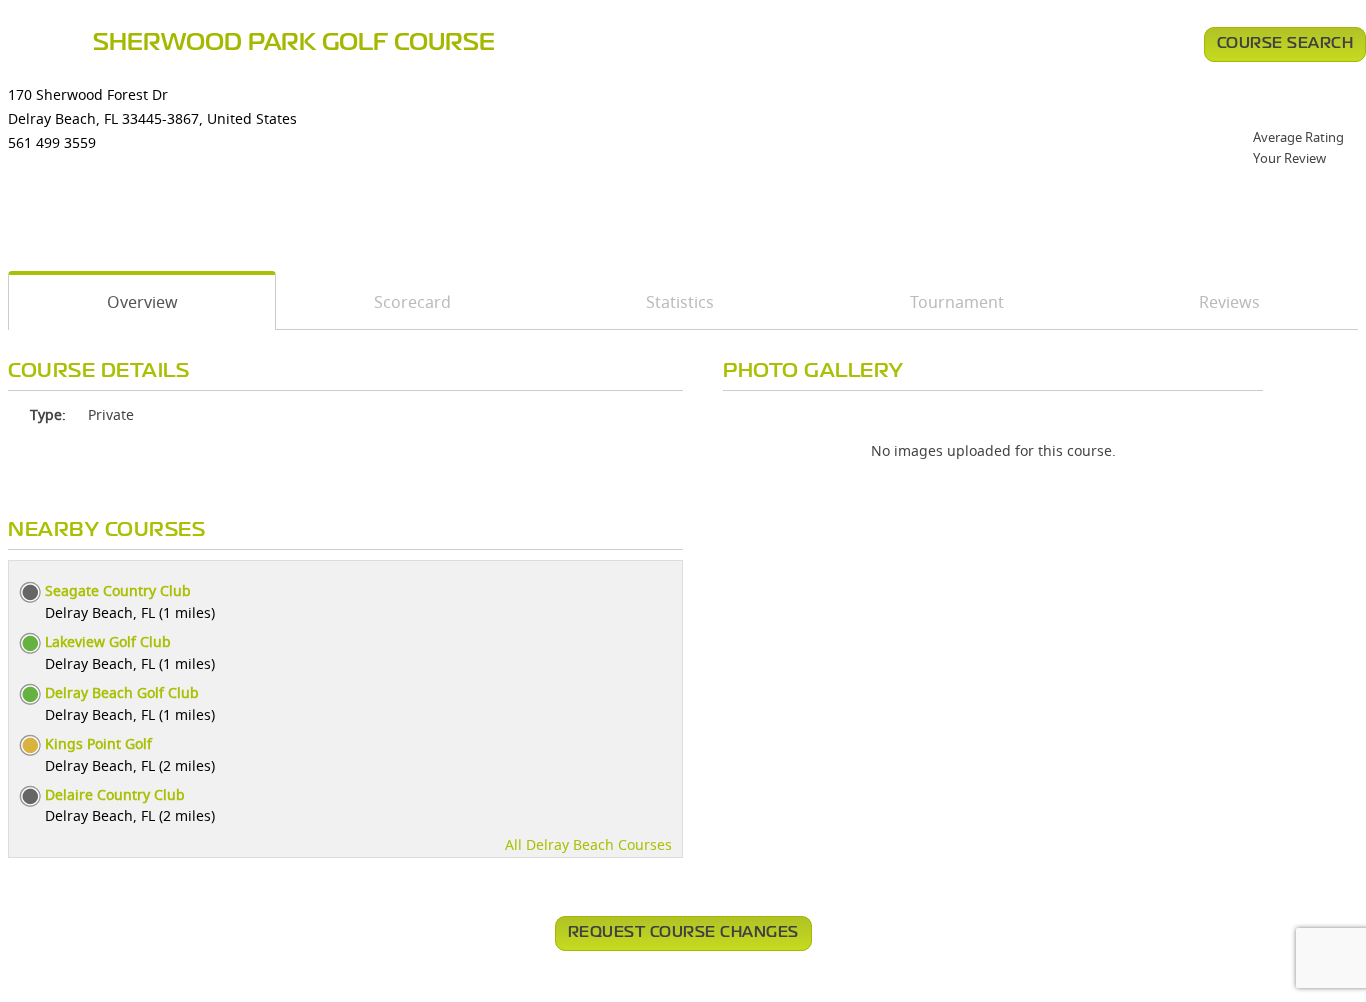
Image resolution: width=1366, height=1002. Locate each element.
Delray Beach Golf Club (122, 692)
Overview (142, 302)
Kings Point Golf (98, 743)
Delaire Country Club (115, 794)
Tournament (957, 302)
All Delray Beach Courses (588, 844)
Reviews (1229, 302)
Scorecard (412, 302)
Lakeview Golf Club (108, 641)
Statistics (680, 302)
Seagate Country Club (118, 590)
